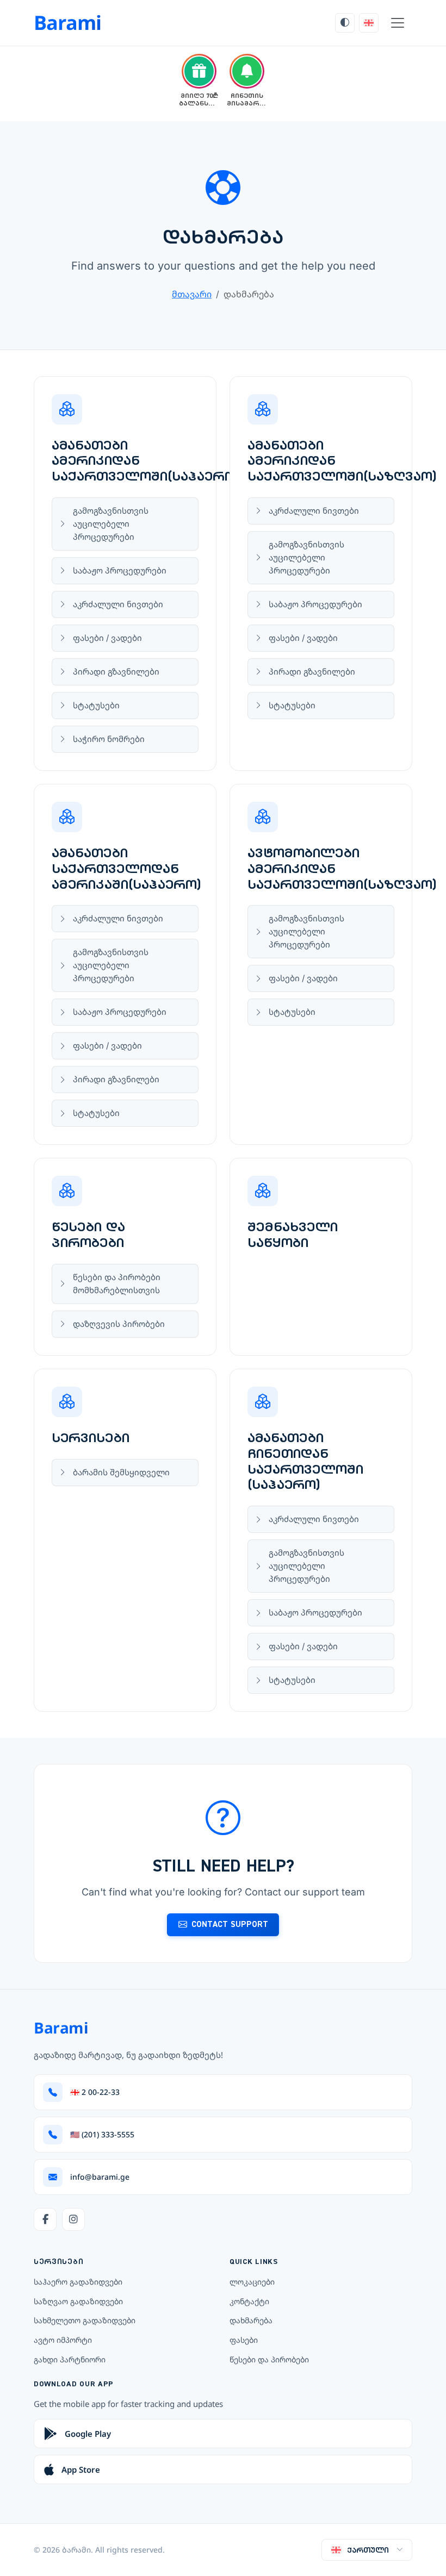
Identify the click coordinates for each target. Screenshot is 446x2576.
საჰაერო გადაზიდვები (78, 2282)
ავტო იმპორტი (63, 2340)
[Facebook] (45, 2219)
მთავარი (192, 294)
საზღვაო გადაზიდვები (78, 2301)
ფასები (244, 2340)
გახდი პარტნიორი (70, 2359)
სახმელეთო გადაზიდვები (85, 2320)
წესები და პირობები (269, 2359)
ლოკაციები (252, 2282)
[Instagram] (73, 2219)
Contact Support (230, 1924)
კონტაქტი (249, 2301)
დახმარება (251, 2320)
